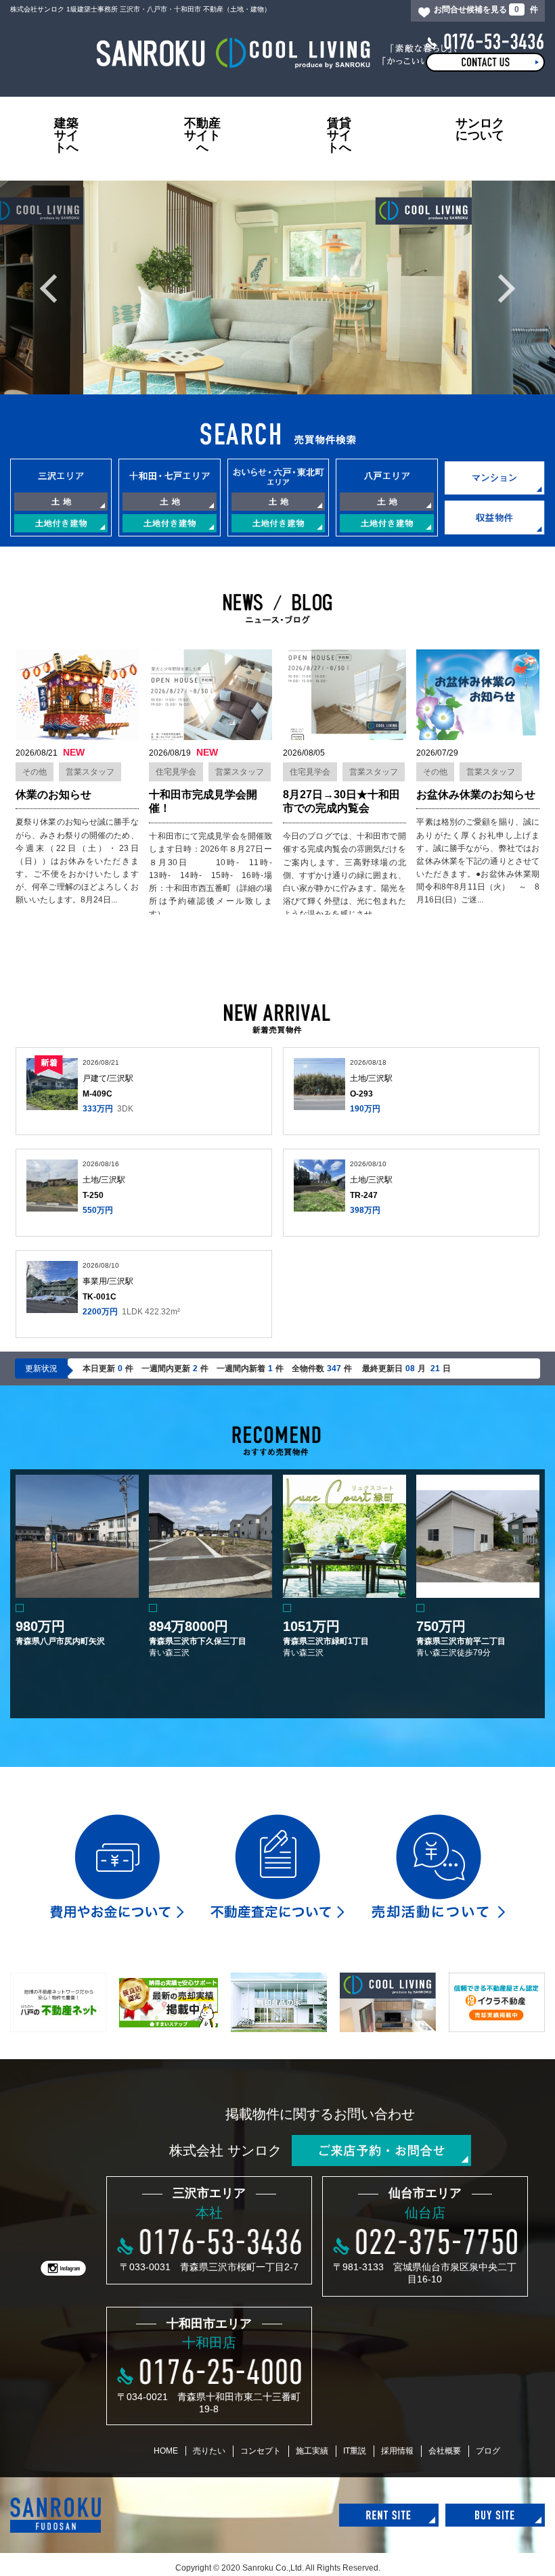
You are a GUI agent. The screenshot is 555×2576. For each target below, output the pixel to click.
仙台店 (425, 2213)
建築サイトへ (66, 135)
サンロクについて (480, 129)
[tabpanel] (277, 287)
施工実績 (312, 2451)
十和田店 (209, 2343)
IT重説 (355, 2451)
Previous (49, 288)
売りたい (209, 2451)
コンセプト (261, 2451)
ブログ (488, 2451)
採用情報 (397, 2451)
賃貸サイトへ (339, 135)
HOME (166, 2451)
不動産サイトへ (202, 135)
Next (506, 288)
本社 (209, 2213)
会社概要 (445, 2451)
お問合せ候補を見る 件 (486, 9)
